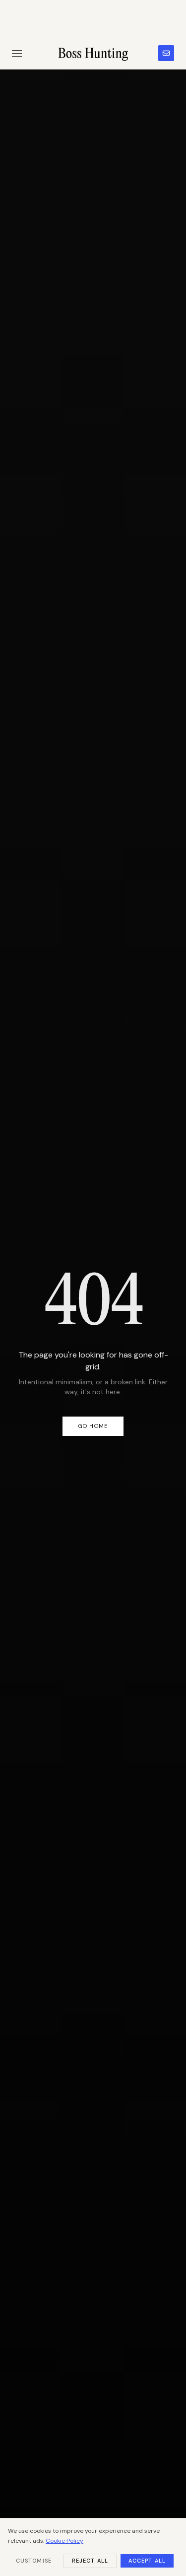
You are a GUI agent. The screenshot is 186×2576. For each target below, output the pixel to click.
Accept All (147, 2561)
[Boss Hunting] (93, 53)
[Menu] (17, 53)
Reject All (90, 2561)
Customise (34, 2561)
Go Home (93, 1426)
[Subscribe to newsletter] (166, 53)
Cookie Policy (64, 2541)
